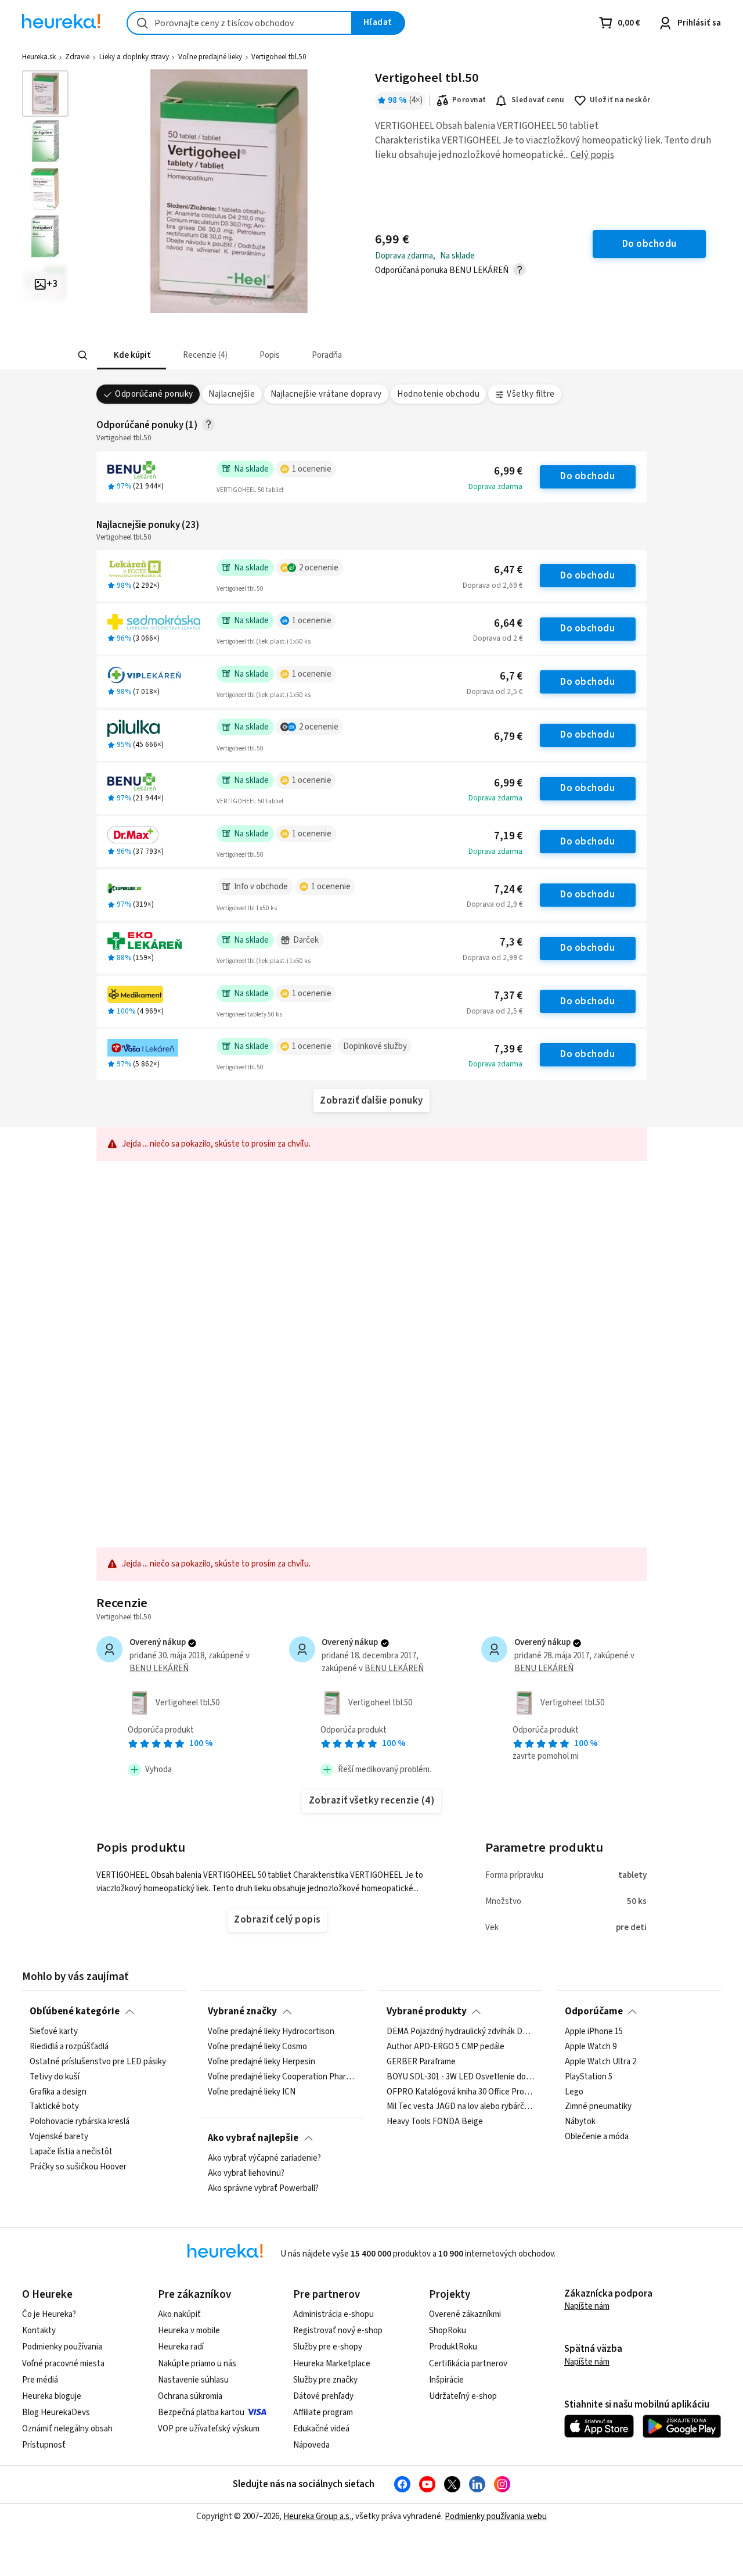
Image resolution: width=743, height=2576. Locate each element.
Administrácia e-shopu (333, 2314)
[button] (131, 355)
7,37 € (508, 996)
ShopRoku (448, 2331)
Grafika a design (58, 2092)
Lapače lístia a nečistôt (71, 2152)
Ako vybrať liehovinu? (246, 2173)
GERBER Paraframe (421, 2062)
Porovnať (469, 100)
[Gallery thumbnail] (45, 94)
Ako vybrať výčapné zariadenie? (264, 2158)
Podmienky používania (62, 2347)
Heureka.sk (39, 57)
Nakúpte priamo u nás (197, 2364)
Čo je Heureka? (49, 2314)
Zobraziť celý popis (277, 1920)
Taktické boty (54, 2107)
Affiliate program (323, 2412)
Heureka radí (181, 2347)
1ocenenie (312, 469)
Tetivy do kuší (55, 2077)
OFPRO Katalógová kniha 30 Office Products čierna (461, 2092)
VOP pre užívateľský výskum (209, 2429)
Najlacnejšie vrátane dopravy (326, 394)
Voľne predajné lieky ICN (252, 2092)
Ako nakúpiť (179, 2314)
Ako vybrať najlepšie (253, 2138)
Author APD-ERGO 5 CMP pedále (446, 2047)
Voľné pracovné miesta (63, 2364)
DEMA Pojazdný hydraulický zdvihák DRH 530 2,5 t (461, 2032)
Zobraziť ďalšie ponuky (371, 1101)
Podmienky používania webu (496, 2516)
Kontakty (39, 2331)
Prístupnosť (44, 2445)
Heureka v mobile (189, 2331)
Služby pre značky (325, 2380)
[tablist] (307, 355)
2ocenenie (319, 568)
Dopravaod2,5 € (495, 692)
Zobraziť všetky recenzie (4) (372, 1801)
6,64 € (508, 624)
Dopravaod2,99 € (493, 958)
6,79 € (508, 737)
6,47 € (508, 570)
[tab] (131, 355)
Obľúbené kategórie (75, 2011)
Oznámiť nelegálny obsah (67, 2429)
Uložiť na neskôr (620, 100)
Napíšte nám (587, 2306)
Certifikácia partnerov (468, 2364)
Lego (574, 2092)
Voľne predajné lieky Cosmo (257, 2047)
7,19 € (508, 836)
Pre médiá (40, 2380)
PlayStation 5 (589, 2077)
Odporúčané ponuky (154, 394)
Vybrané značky (242, 2011)
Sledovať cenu (538, 100)
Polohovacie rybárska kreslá (80, 2122)
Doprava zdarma (495, 487)
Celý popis (592, 155)
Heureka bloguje (52, 2396)
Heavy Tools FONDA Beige (435, 2122)
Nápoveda (311, 2445)
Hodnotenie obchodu (438, 394)
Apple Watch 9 (591, 2047)
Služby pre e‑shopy (328, 2347)
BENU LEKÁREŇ (159, 1668)
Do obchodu (587, 476)
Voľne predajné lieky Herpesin (262, 2062)
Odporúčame (594, 2011)
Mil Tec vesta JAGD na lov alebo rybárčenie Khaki (461, 2107)
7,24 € (508, 890)
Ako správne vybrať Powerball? (263, 2189)
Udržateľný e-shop (463, 2396)
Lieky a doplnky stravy (134, 57)
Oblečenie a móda (597, 2137)
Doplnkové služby (375, 1046)
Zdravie (77, 57)
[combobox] (239, 23)
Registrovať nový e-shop (338, 2331)
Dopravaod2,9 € (495, 904)
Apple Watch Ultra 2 (600, 2062)
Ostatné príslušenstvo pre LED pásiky (98, 2062)
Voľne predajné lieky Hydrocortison (271, 2032)
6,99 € (508, 471)
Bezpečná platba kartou (201, 2412)
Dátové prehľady (323, 2396)
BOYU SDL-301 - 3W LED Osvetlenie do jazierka (461, 2077)
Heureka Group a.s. (317, 2516)
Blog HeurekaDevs (56, 2412)
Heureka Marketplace (332, 2364)
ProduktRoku (453, 2347)
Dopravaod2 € (498, 638)
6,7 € (511, 676)
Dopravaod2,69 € (493, 585)
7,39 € (508, 1049)
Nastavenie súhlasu (193, 2380)
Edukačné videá (321, 2429)
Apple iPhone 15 (594, 2032)
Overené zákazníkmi (465, 2314)
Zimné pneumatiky (598, 2107)
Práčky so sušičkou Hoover (78, 2167)
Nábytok (580, 2122)
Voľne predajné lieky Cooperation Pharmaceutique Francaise (282, 2077)
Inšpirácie (446, 2380)
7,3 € (511, 942)
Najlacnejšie (232, 394)
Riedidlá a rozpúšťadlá (69, 2047)
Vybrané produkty (427, 2011)
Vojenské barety (59, 2137)
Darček (306, 940)
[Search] (82, 355)
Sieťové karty (54, 2032)
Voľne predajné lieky (210, 57)
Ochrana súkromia (190, 2396)
